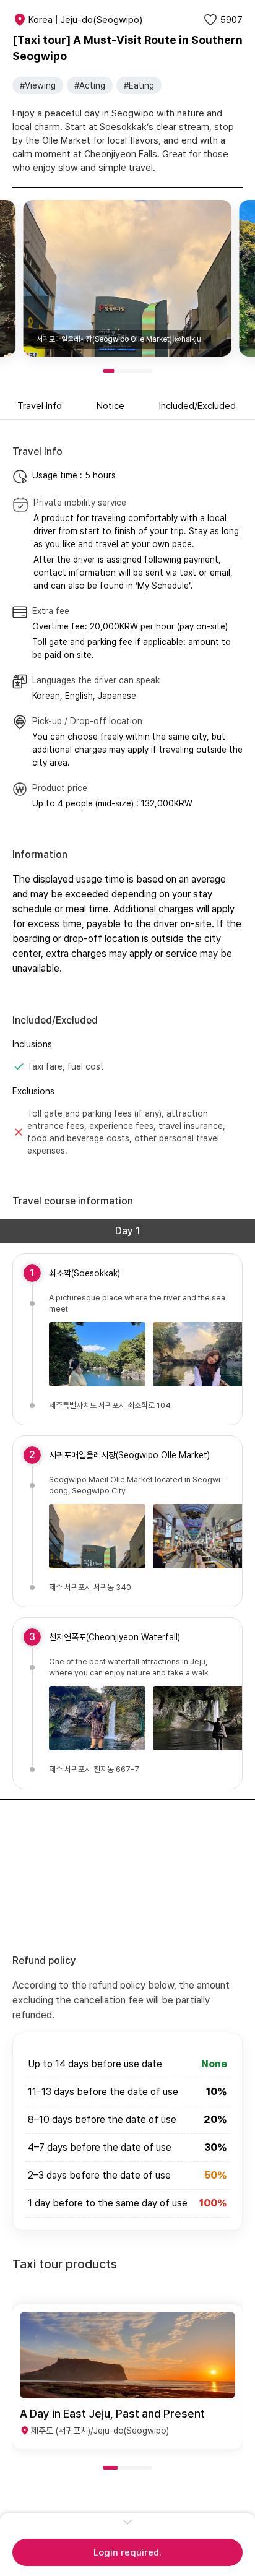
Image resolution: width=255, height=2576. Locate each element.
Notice (110, 406)
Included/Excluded (197, 406)
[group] (127, 2377)
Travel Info (40, 406)
